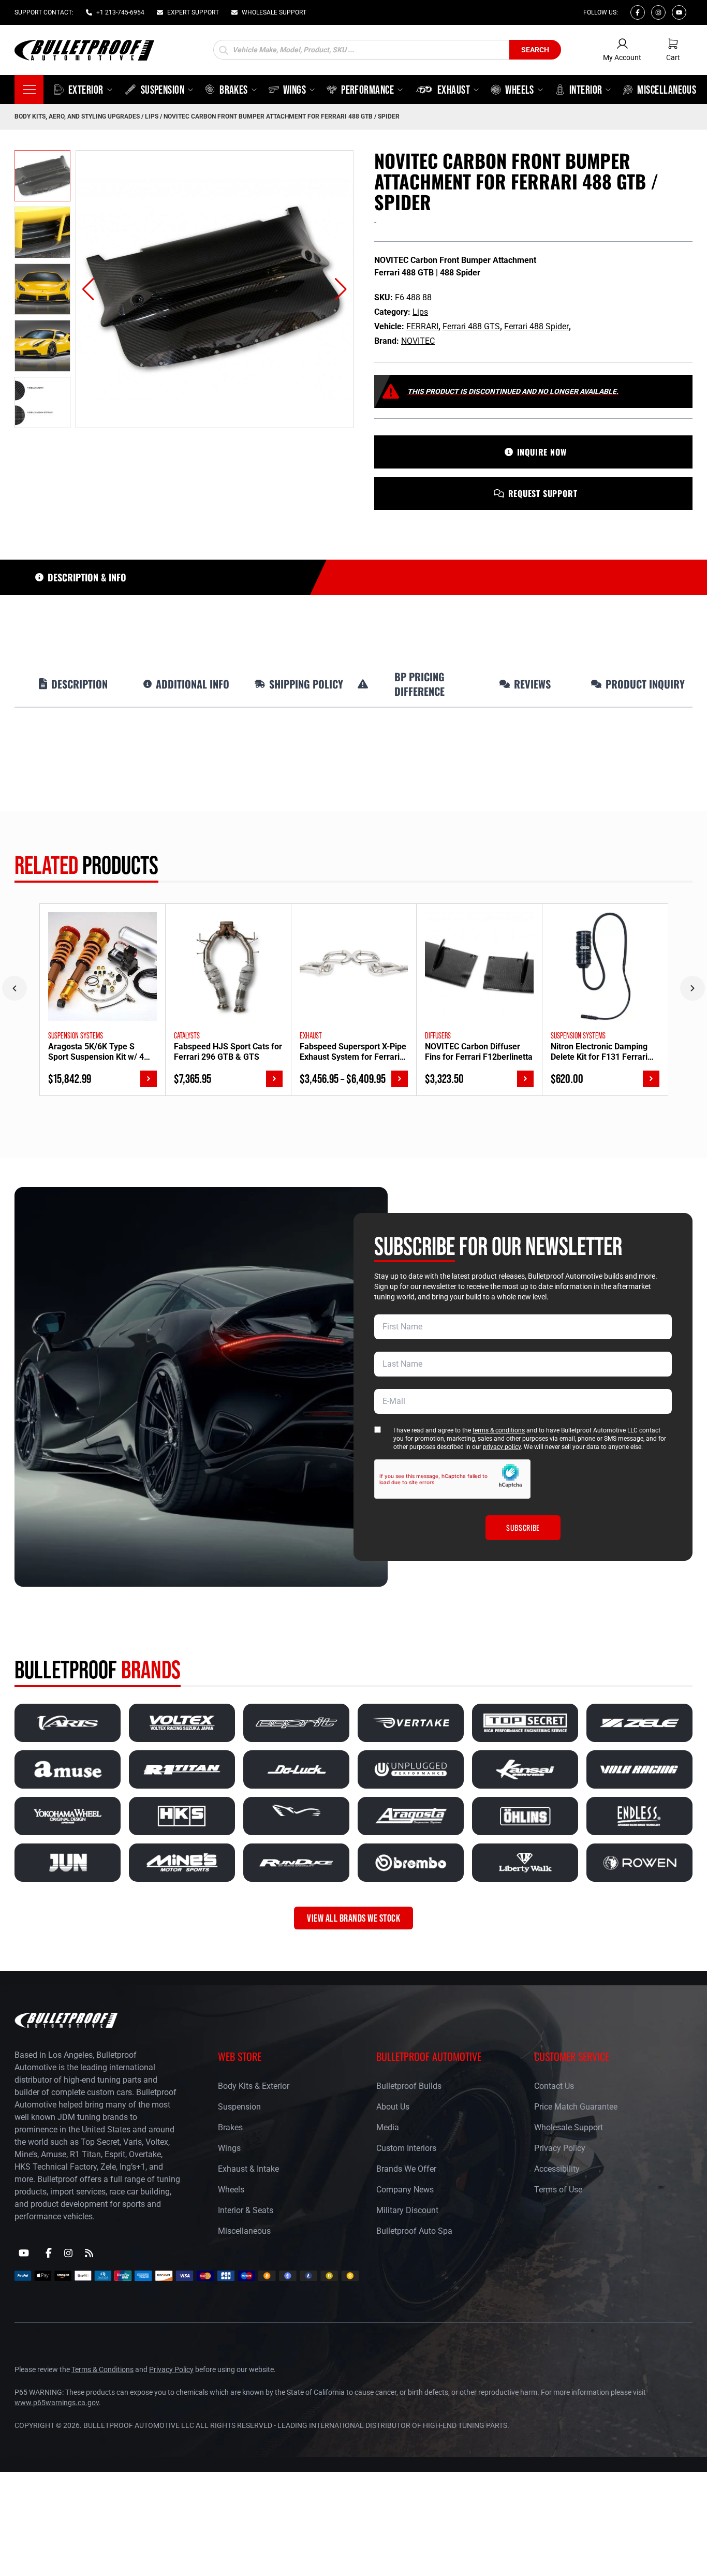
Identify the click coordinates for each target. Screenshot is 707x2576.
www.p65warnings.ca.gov (57, 2403)
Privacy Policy (560, 2148)
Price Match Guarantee (576, 2107)
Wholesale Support (569, 2127)
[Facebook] (638, 12)
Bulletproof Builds (409, 2086)
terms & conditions (499, 1430)
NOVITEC (418, 341)
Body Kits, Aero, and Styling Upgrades (77, 116)
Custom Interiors (406, 2148)
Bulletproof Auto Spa (414, 2231)
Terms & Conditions (102, 2369)
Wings (229, 2148)
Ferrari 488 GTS (471, 326)
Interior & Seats (246, 2210)
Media (388, 2127)
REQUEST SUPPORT (543, 493)
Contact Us (554, 2086)
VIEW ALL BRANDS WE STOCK (353, 1918)
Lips (152, 116)
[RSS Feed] (89, 2253)
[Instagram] (658, 12)
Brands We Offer (406, 2169)
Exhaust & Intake (248, 2169)
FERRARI (422, 326)
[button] (88, 289)
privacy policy (502, 1447)
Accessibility (557, 2169)
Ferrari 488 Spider (536, 326)
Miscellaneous (244, 2231)
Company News (405, 2190)
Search (535, 50)
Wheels (231, 2190)
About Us (393, 2107)
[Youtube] (679, 12)
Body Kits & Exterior (254, 2086)
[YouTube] (24, 2253)
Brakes (230, 2127)
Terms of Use (558, 2190)
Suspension (239, 2107)
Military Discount (407, 2210)
